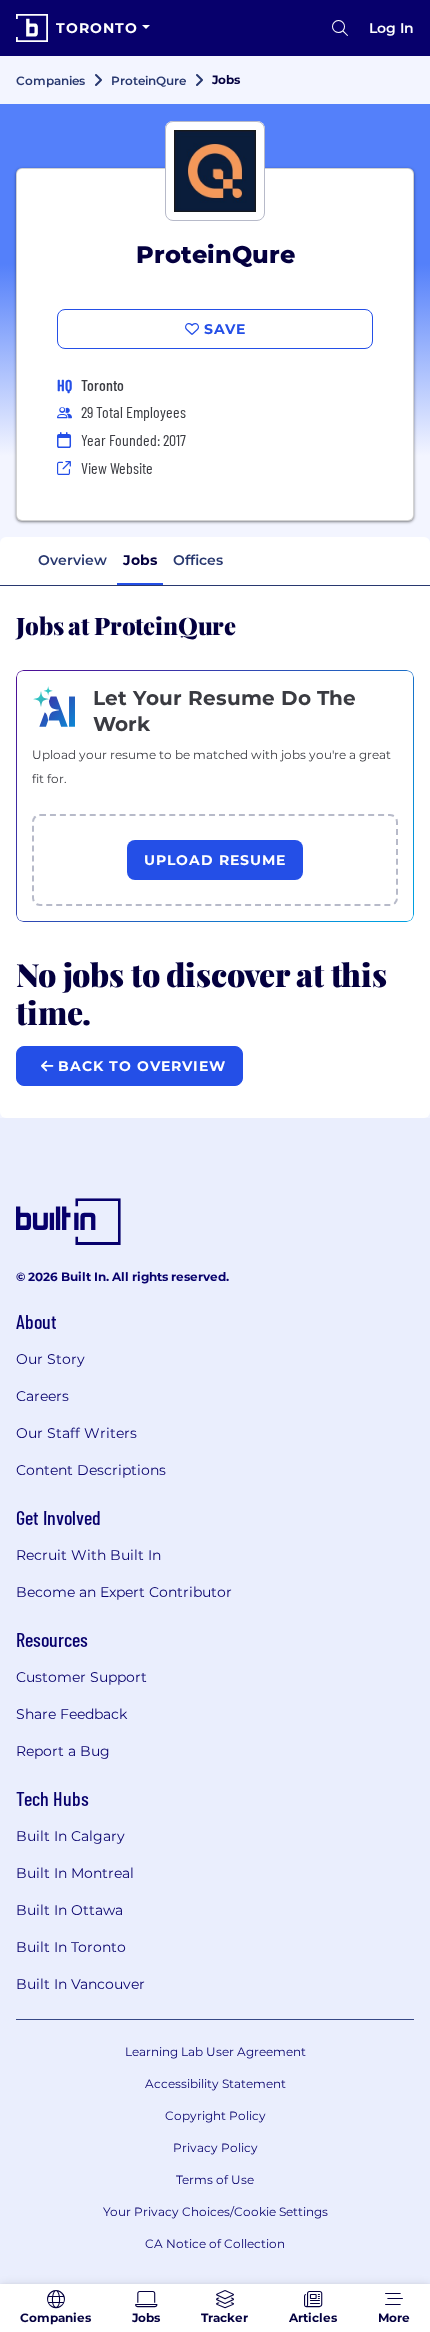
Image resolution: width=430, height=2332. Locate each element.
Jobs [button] (140, 560)
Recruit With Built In (88, 1555)
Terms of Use (215, 2179)
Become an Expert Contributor (124, 1592)
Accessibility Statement (215, 2083)
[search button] (340, 28)
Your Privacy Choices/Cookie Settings (215, 2211)
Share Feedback (71, 1714)
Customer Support (81, 1677)
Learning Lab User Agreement (215, 2051)
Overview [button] (72, 560)
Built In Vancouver (80, 1984)
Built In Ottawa (69, 1910)
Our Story (50, 1359)
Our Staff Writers (76, 1433)
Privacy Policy (215, 2147)
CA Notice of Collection (215, 2243)
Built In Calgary (70, 1836)
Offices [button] (198, 560)
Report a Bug (63, 1751)
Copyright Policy (215, 2115)
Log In (391, 28)
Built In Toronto (71, 1947)
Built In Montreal (75, 1873)
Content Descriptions (91, 1470)
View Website (117, 467)
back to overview (139, 1066)
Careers (42, 1396)
